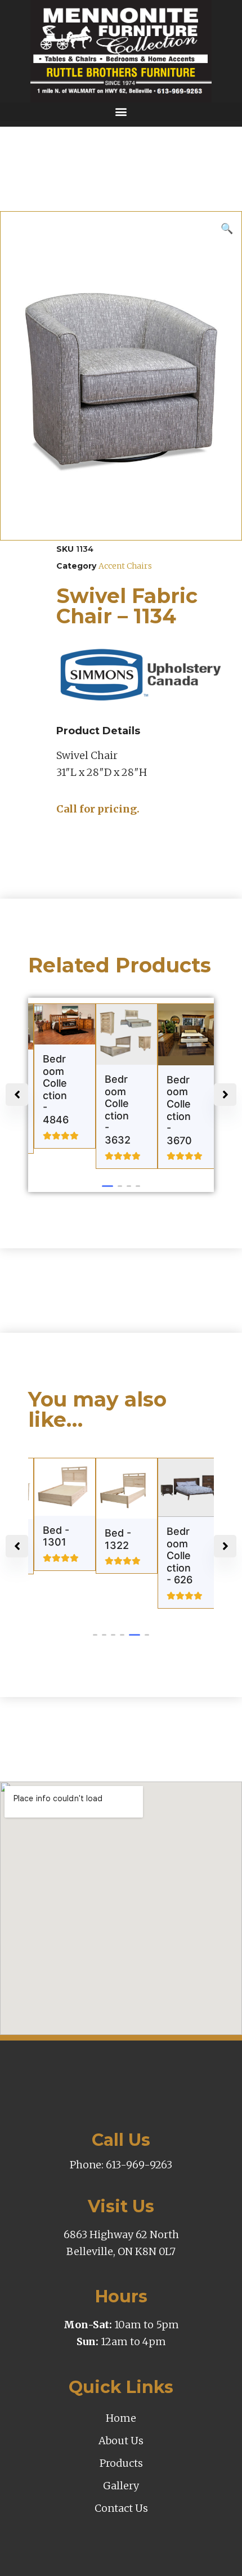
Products (121, 2463)
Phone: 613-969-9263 (121, 2165)
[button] (121, 112)
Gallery (121, 2486)
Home (121, 2418)
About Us (121, 2441)
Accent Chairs (125, 566)
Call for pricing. (98, 809)
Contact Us (121, 2508)
